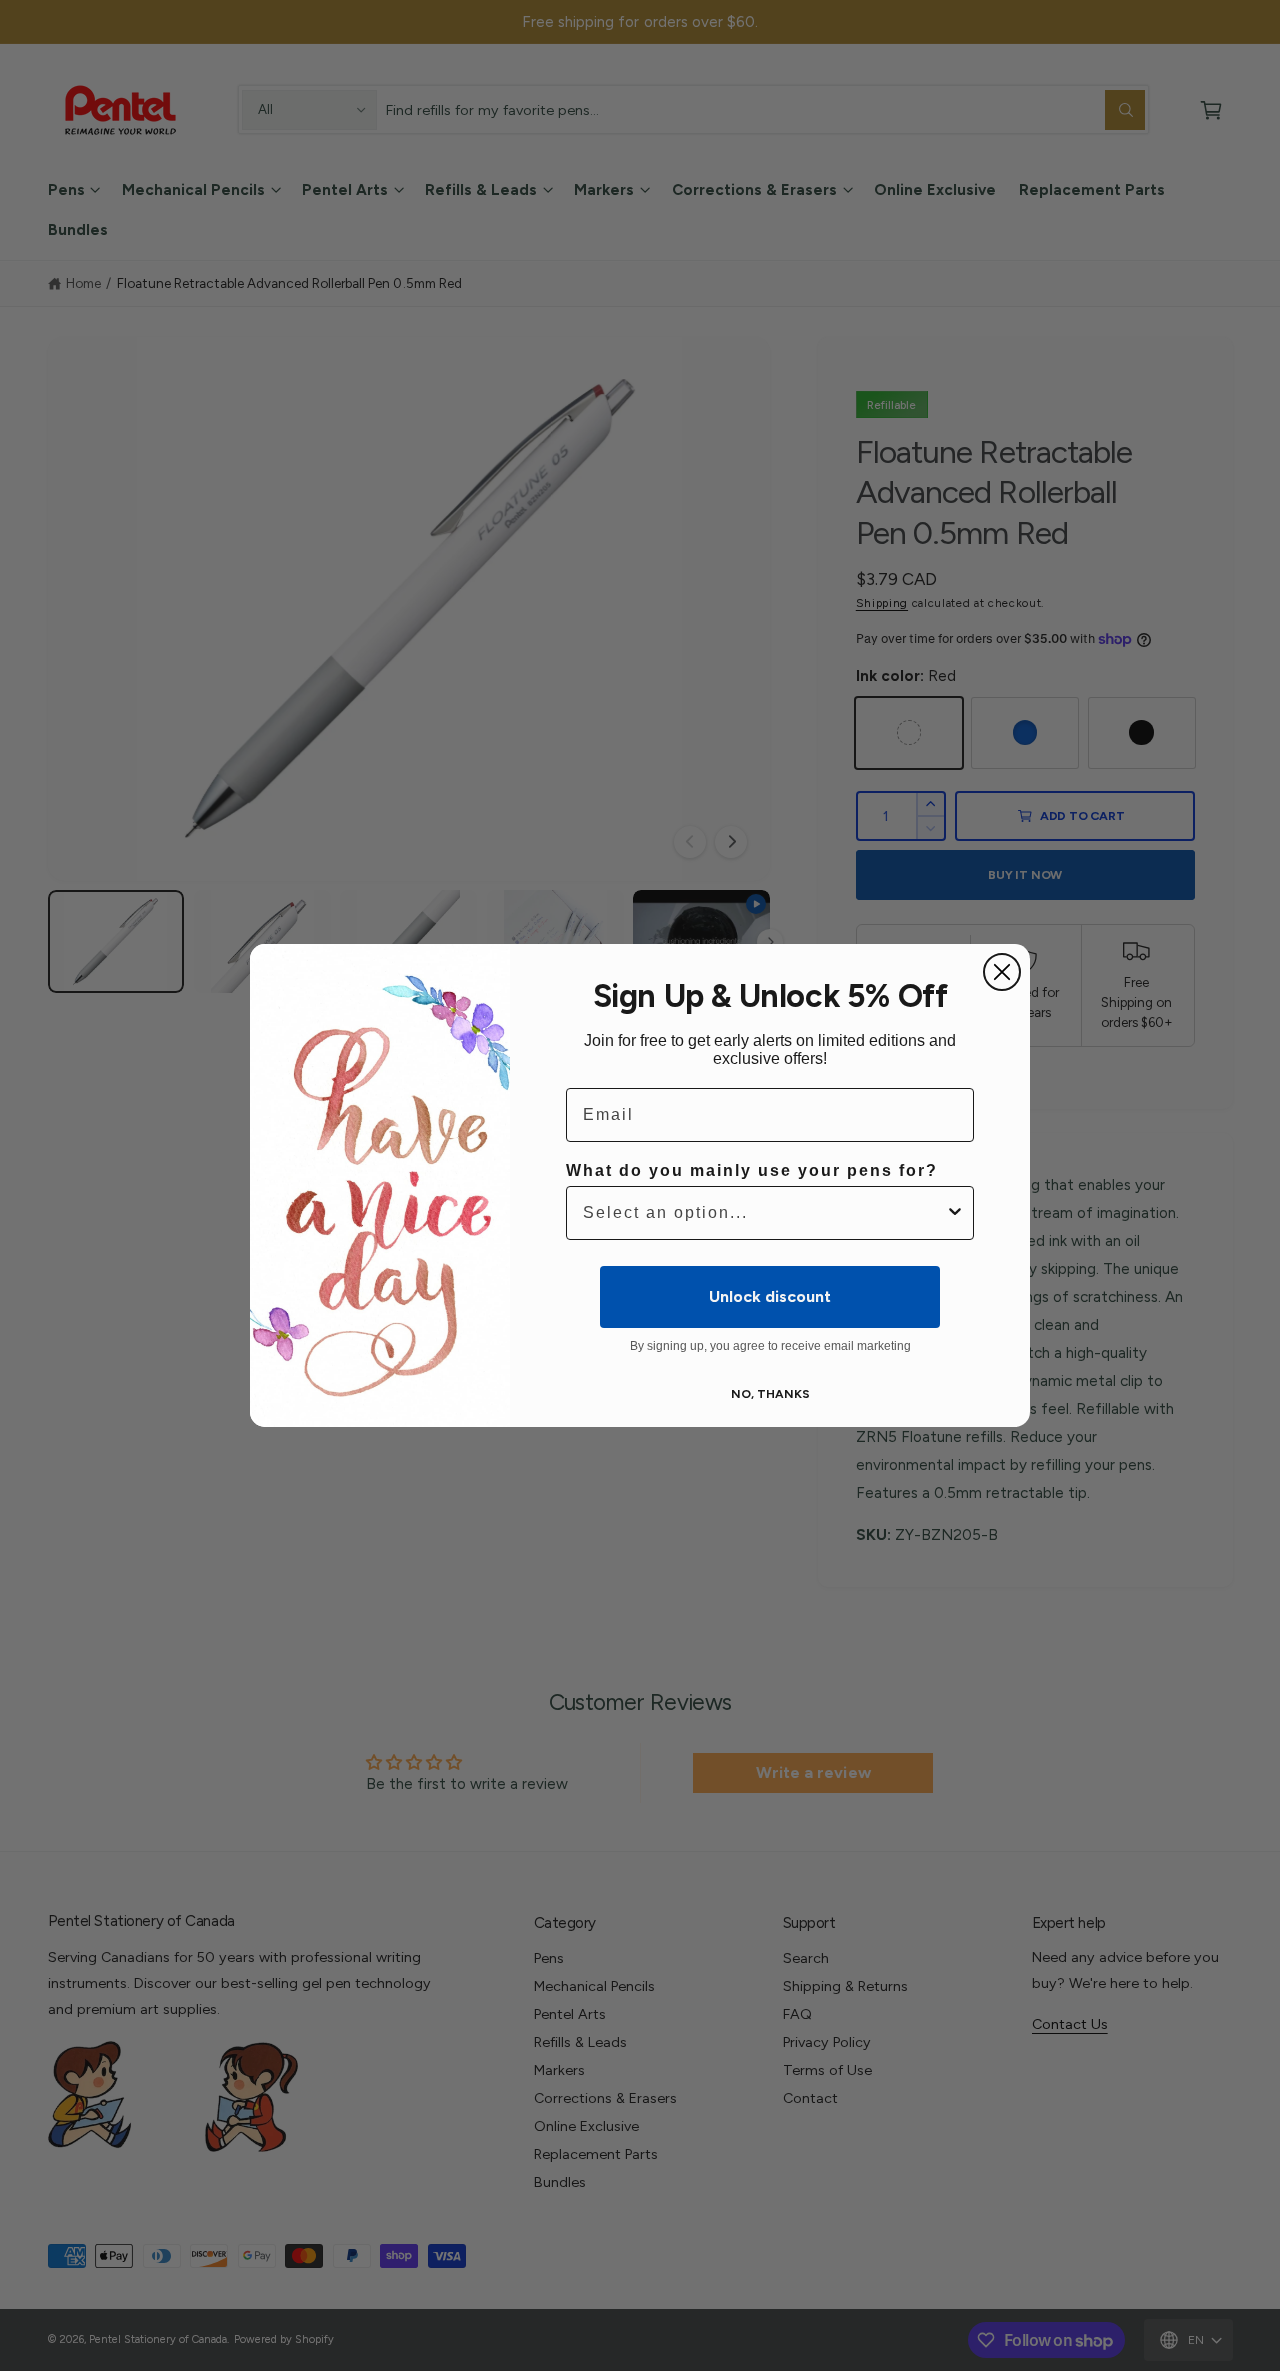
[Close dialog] (1002, 972)
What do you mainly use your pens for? (752, 1170)
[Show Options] (955, 1213)
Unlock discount (770, 1296)
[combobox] (764, 1213)
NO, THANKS (770, 1394)
